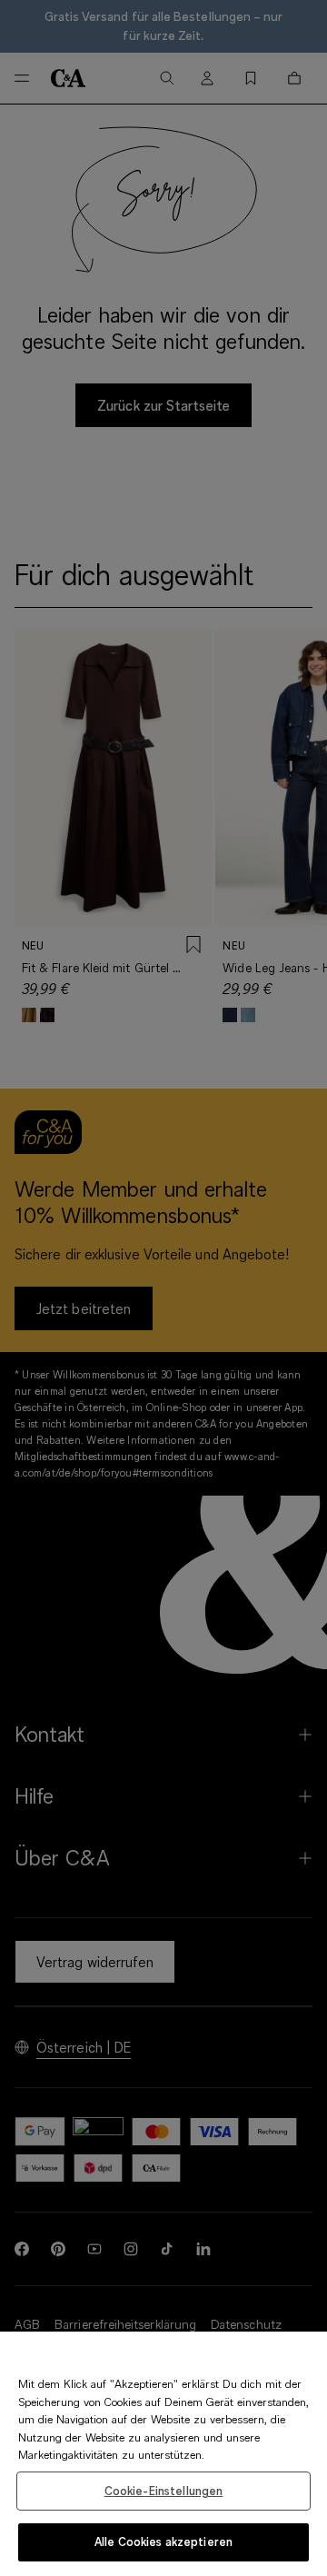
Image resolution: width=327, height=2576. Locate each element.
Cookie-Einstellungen (164, 2491)
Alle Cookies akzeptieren (163, 2541)
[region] (163, 2454)
